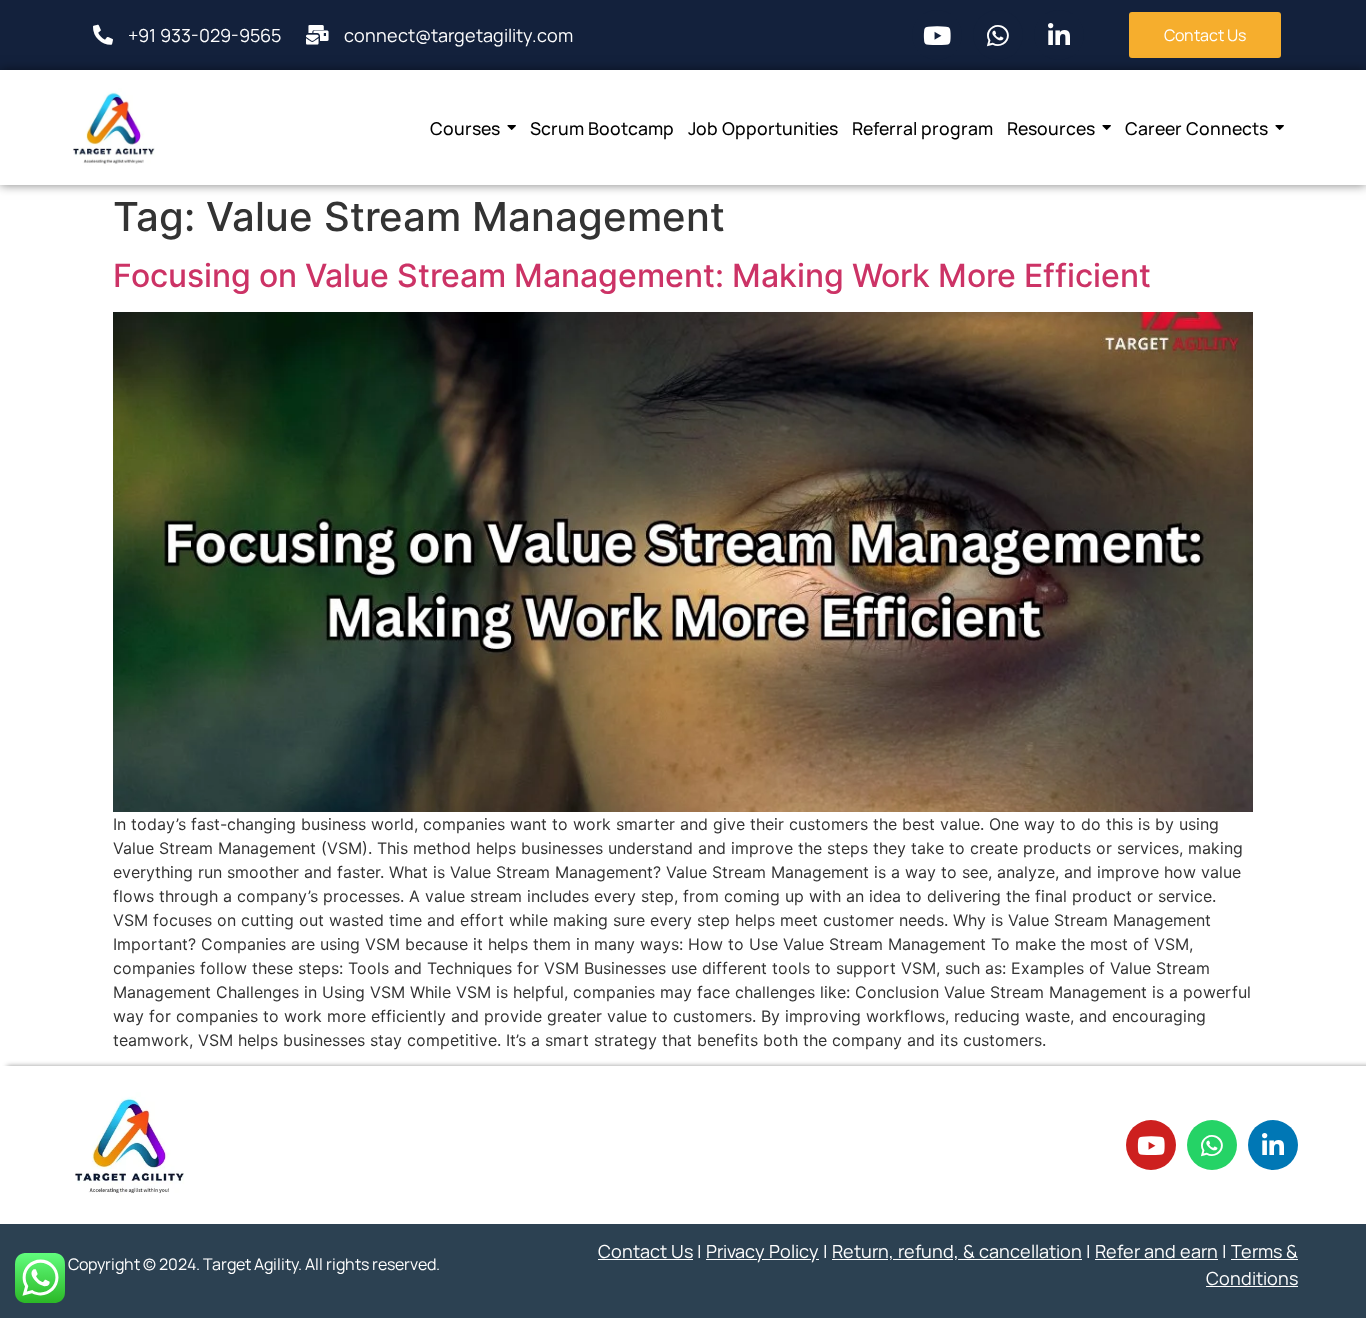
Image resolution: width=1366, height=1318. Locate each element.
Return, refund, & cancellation (957, 1251)
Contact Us (645, 1251)
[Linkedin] (1059, 35)
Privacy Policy (762, 1251)
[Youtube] (937, 35)
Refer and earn (1156, 1251)
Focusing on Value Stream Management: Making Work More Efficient (632, 275)
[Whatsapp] (998, 35)
